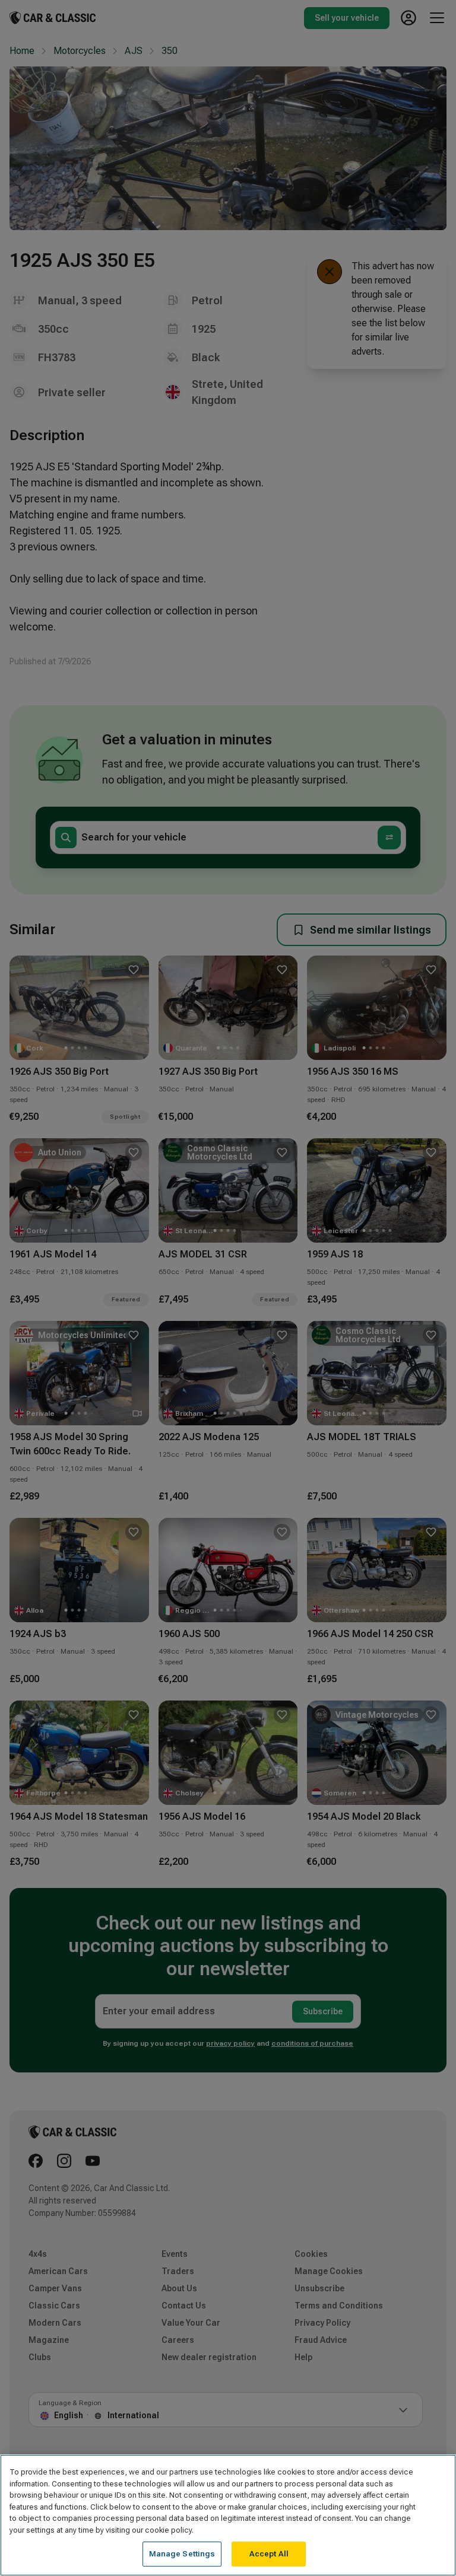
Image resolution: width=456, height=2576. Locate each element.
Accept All (269, 2554)
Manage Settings (182, 2554)
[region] (228, 2515)
